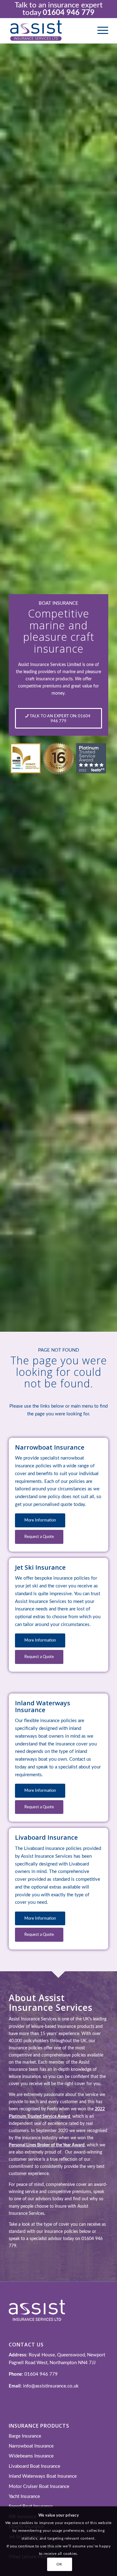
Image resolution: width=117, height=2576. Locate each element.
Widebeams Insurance (31, 2456)
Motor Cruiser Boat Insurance (39, 2487)
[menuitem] (100, 31)
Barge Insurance (25, 2436)
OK (59, 2564)
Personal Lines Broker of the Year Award (47, 2145)
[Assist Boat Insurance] (49, 31)
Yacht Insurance (24, 2497)
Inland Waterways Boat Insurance (43, 2476)
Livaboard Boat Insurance (34, 2466)
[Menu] (100, 31)
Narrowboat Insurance (31, 2446)
